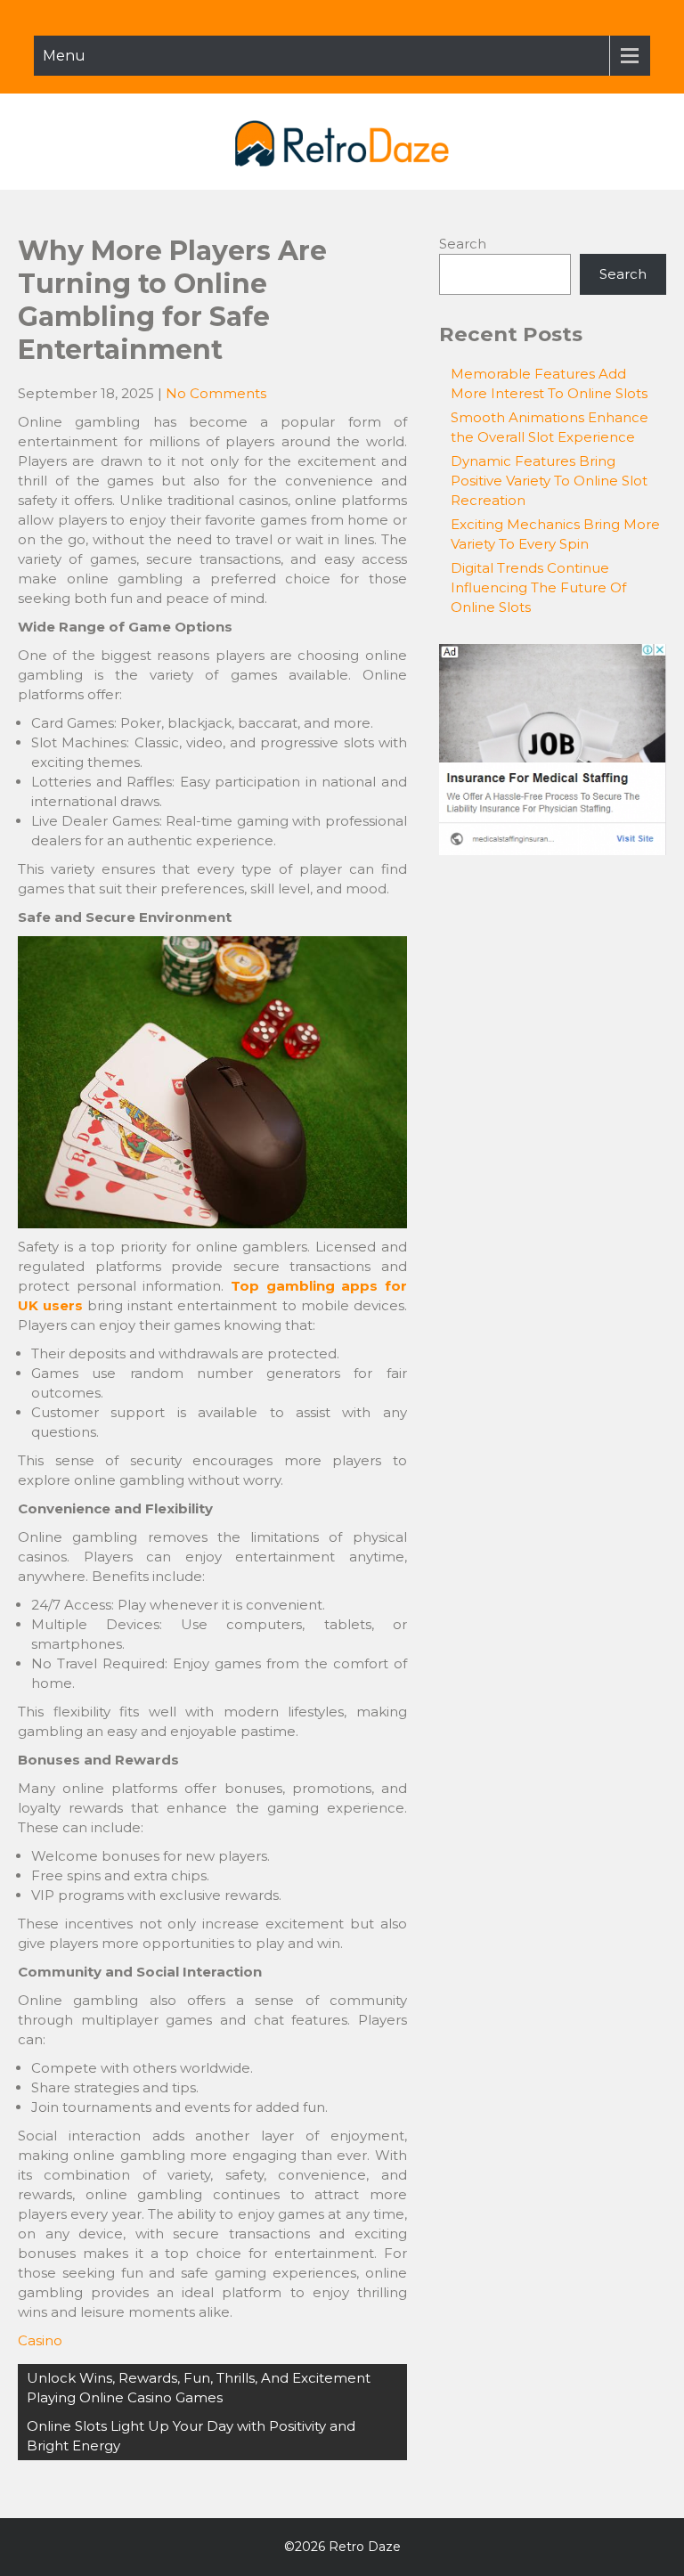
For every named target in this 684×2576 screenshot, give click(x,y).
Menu (64, 56)
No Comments (216, 393)
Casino (40, 2340)
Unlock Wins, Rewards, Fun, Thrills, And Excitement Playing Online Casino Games (199, 2388)
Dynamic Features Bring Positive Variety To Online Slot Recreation (549, 481)
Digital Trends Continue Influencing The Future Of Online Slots (538, 587)
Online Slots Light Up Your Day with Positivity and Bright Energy (191, 2436)
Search (463, 244)
